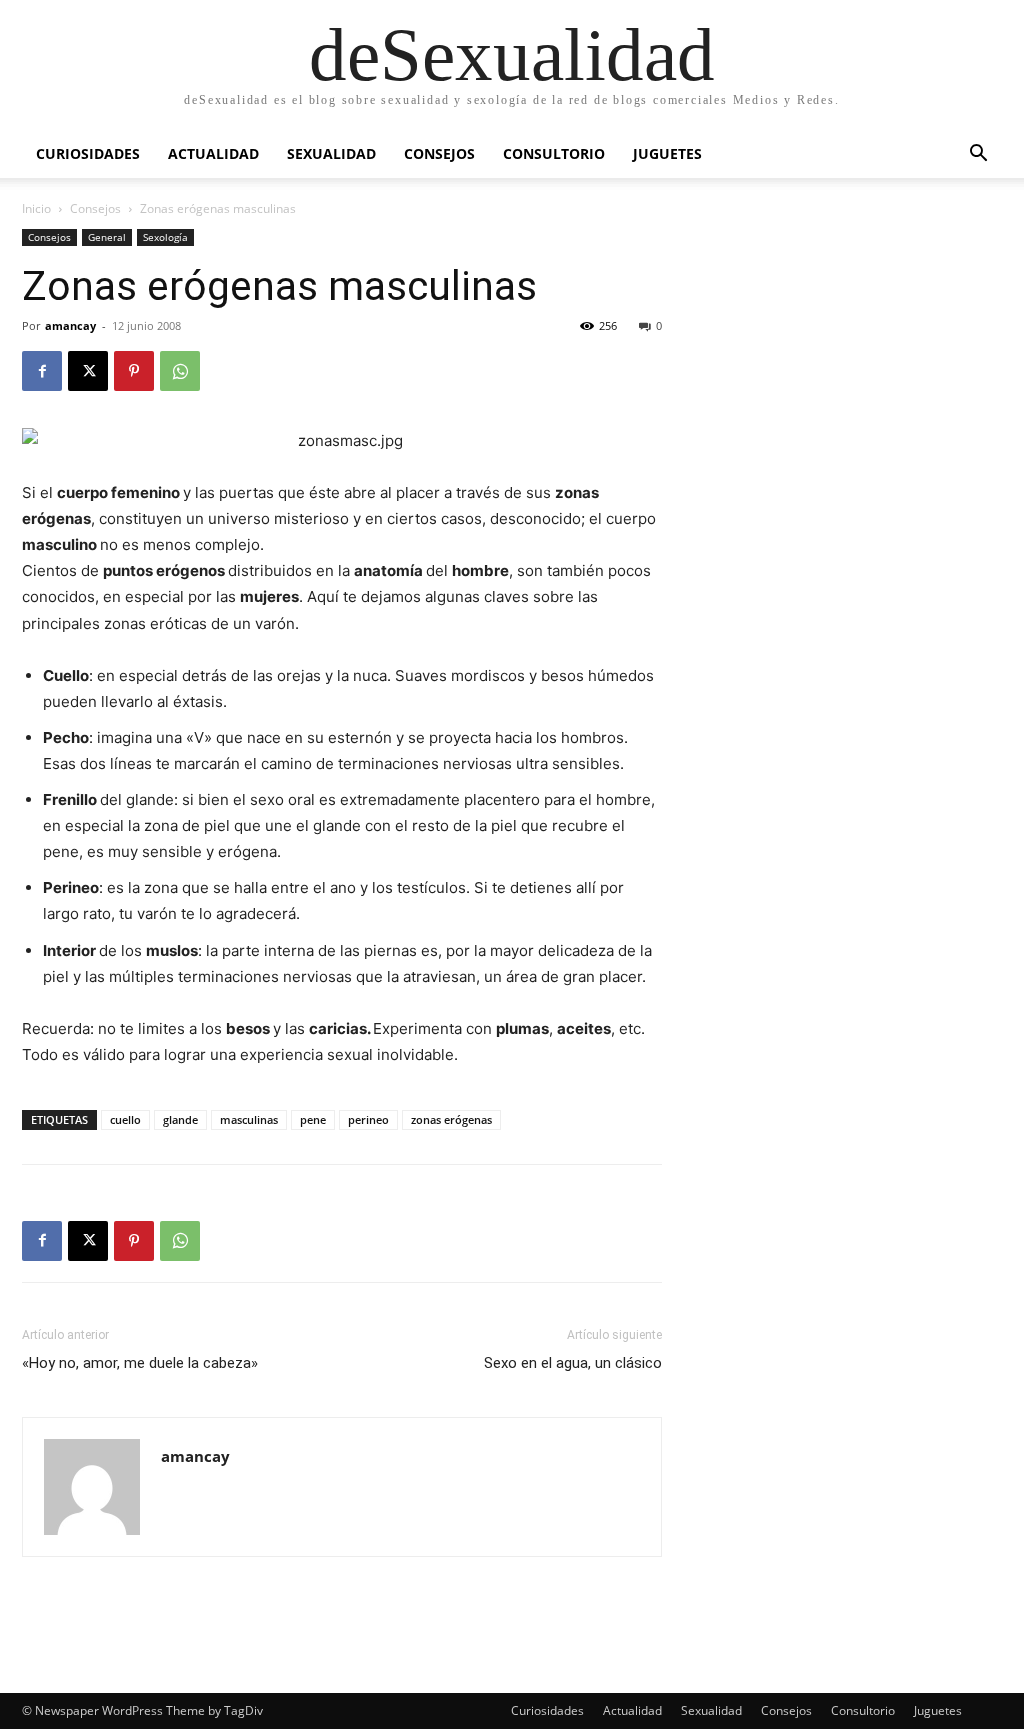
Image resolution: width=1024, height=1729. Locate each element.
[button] (978, 155)
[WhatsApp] (180, 371)
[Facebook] (42, 371)
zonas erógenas (451, 1119)
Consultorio (554, 153)
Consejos (439, 153)
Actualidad (213, 153)
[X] (88, 371)
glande (180, 1119)
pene (313, 1119)
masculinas (249, 1119)
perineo (368, 1119)
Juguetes (667, 153)
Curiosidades (88, 153)
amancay (70, 325)
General (107, 237)
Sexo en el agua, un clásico (573, 1363)
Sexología (165, 237)
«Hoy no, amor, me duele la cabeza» (140, 1363)
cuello (125, 1119)
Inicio (36, 208)
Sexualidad (331, 153)
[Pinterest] (134, 371)
